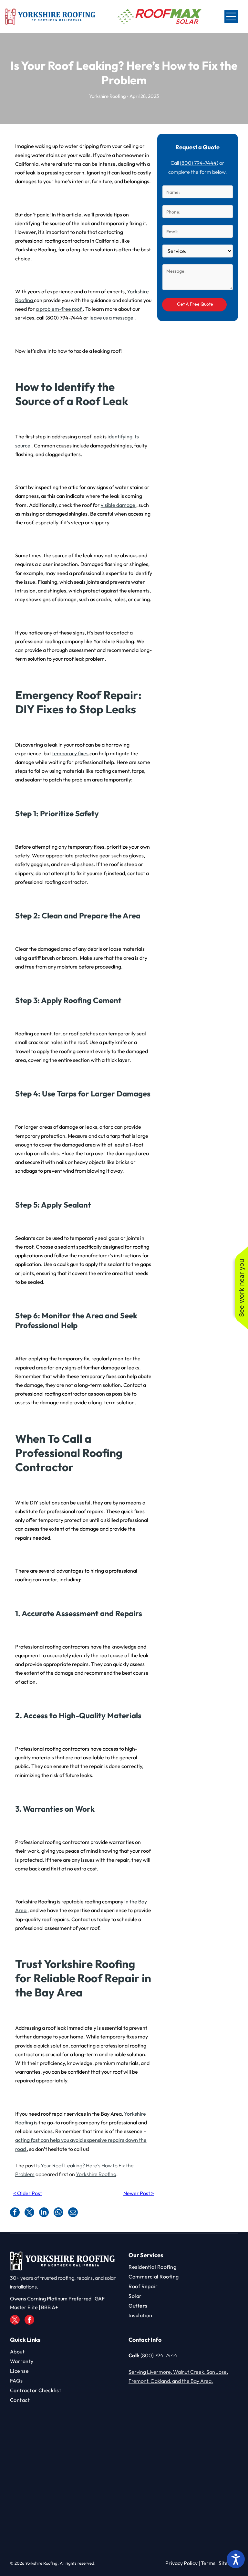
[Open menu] (231, 16)
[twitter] (15, 2321)
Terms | (209, 2563)
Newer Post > (139, 2193)
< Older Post (28, 2193)
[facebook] (29, 2321)
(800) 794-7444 (198, 163)
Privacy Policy (181, 2563)
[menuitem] (183, 2267)
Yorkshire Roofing (96, 2174)
